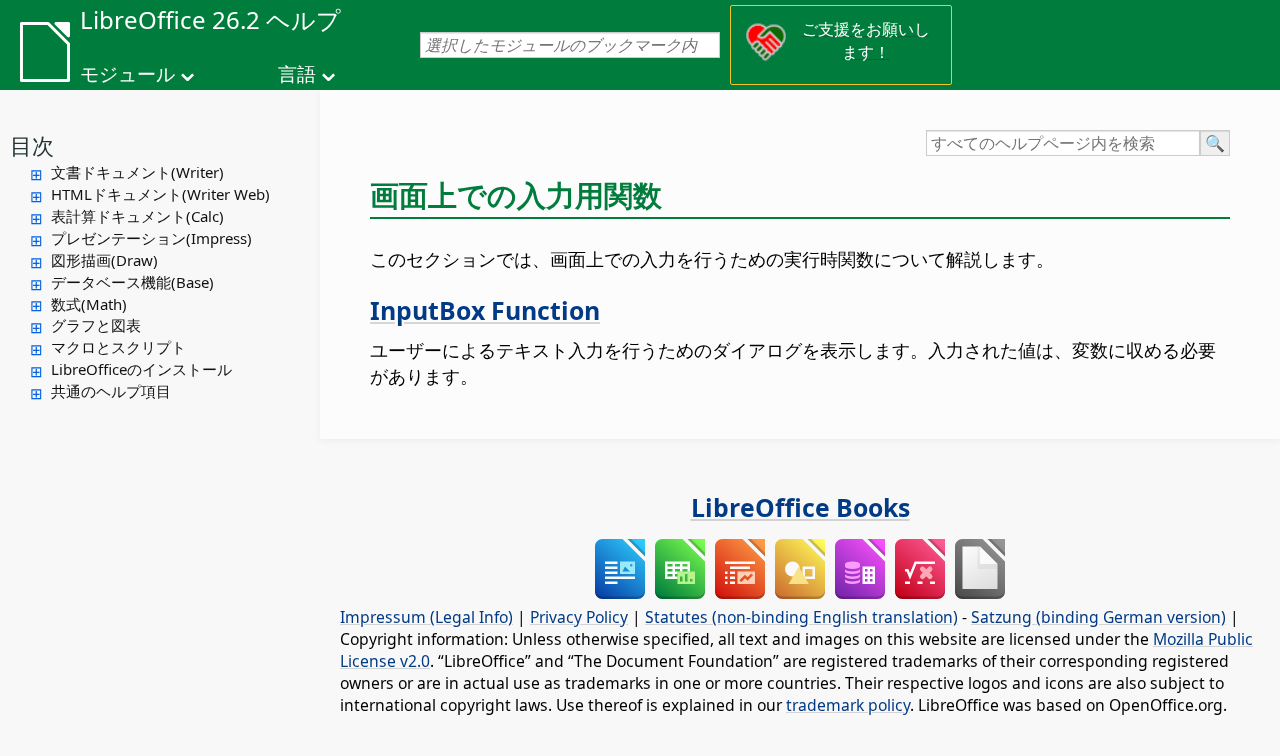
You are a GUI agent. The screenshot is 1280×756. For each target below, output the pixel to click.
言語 (297, 74)
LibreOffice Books (800, 507)
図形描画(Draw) (104, 260)
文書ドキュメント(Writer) (137, 172)
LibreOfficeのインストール (141, 369)
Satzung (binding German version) (1098, 617)
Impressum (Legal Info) (426, 617)
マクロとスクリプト (118, 347)
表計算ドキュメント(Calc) (137, 216)
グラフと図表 (96, 325)
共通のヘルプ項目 (111, 391)
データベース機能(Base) (132, 282)
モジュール (127, 74)
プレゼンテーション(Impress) (151, 238)
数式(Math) (89, 304)
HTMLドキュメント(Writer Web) (160, 194)
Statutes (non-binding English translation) (801, 617)
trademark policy (848, 705)
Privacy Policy (579, 617)
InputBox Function (485, 310)
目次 (32, 145)
